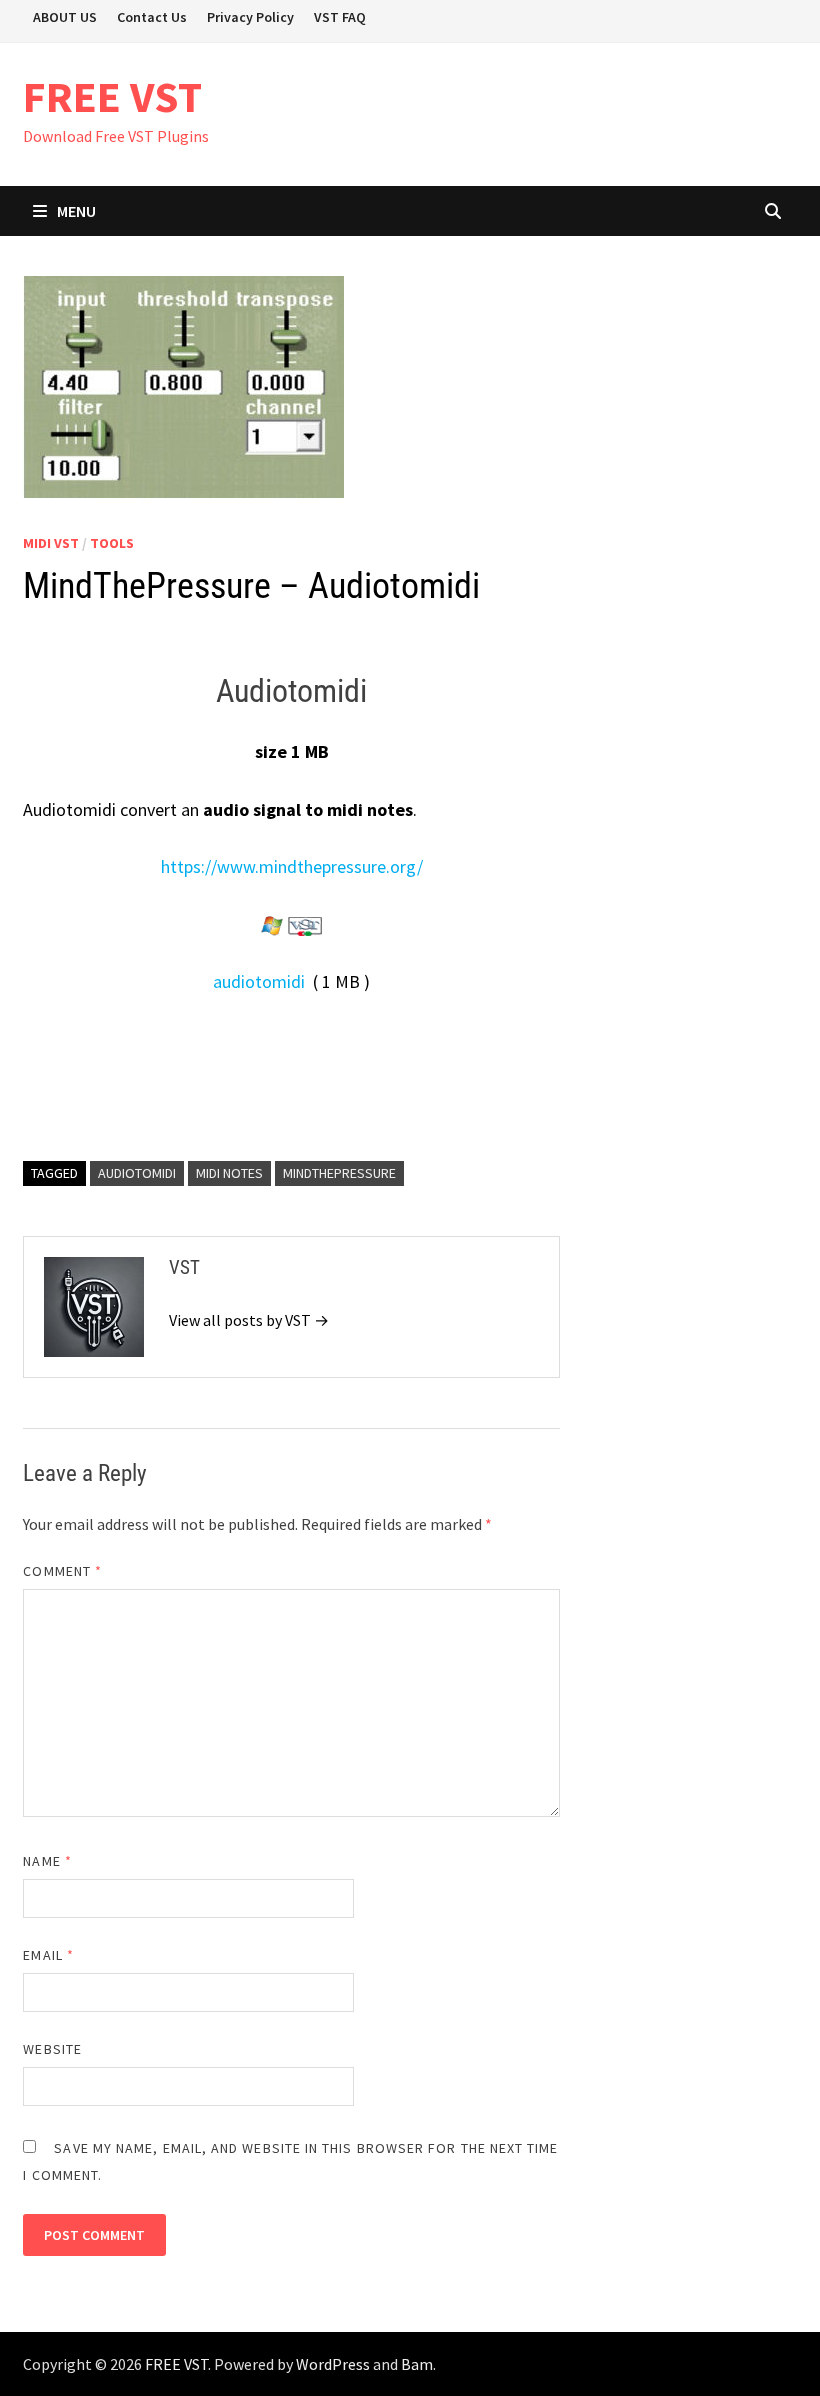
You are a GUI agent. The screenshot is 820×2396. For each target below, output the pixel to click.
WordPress (333, 2364)
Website (52, 2049)
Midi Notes (229, 1173)
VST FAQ (340, 17)
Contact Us (152, 17)
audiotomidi (259, 981)
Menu (76, 211)
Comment (62, 1571)
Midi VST (51, 543)
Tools (112, 543)
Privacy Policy (250, 17)
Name (47, 1861)
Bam (417, 2364)
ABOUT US (65, 17)
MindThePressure (339, 1173)
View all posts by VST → (249, 1320)
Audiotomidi (137, 1173)
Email (48, 1955)
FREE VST (112, 96)
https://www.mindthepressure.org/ (292, 866)
